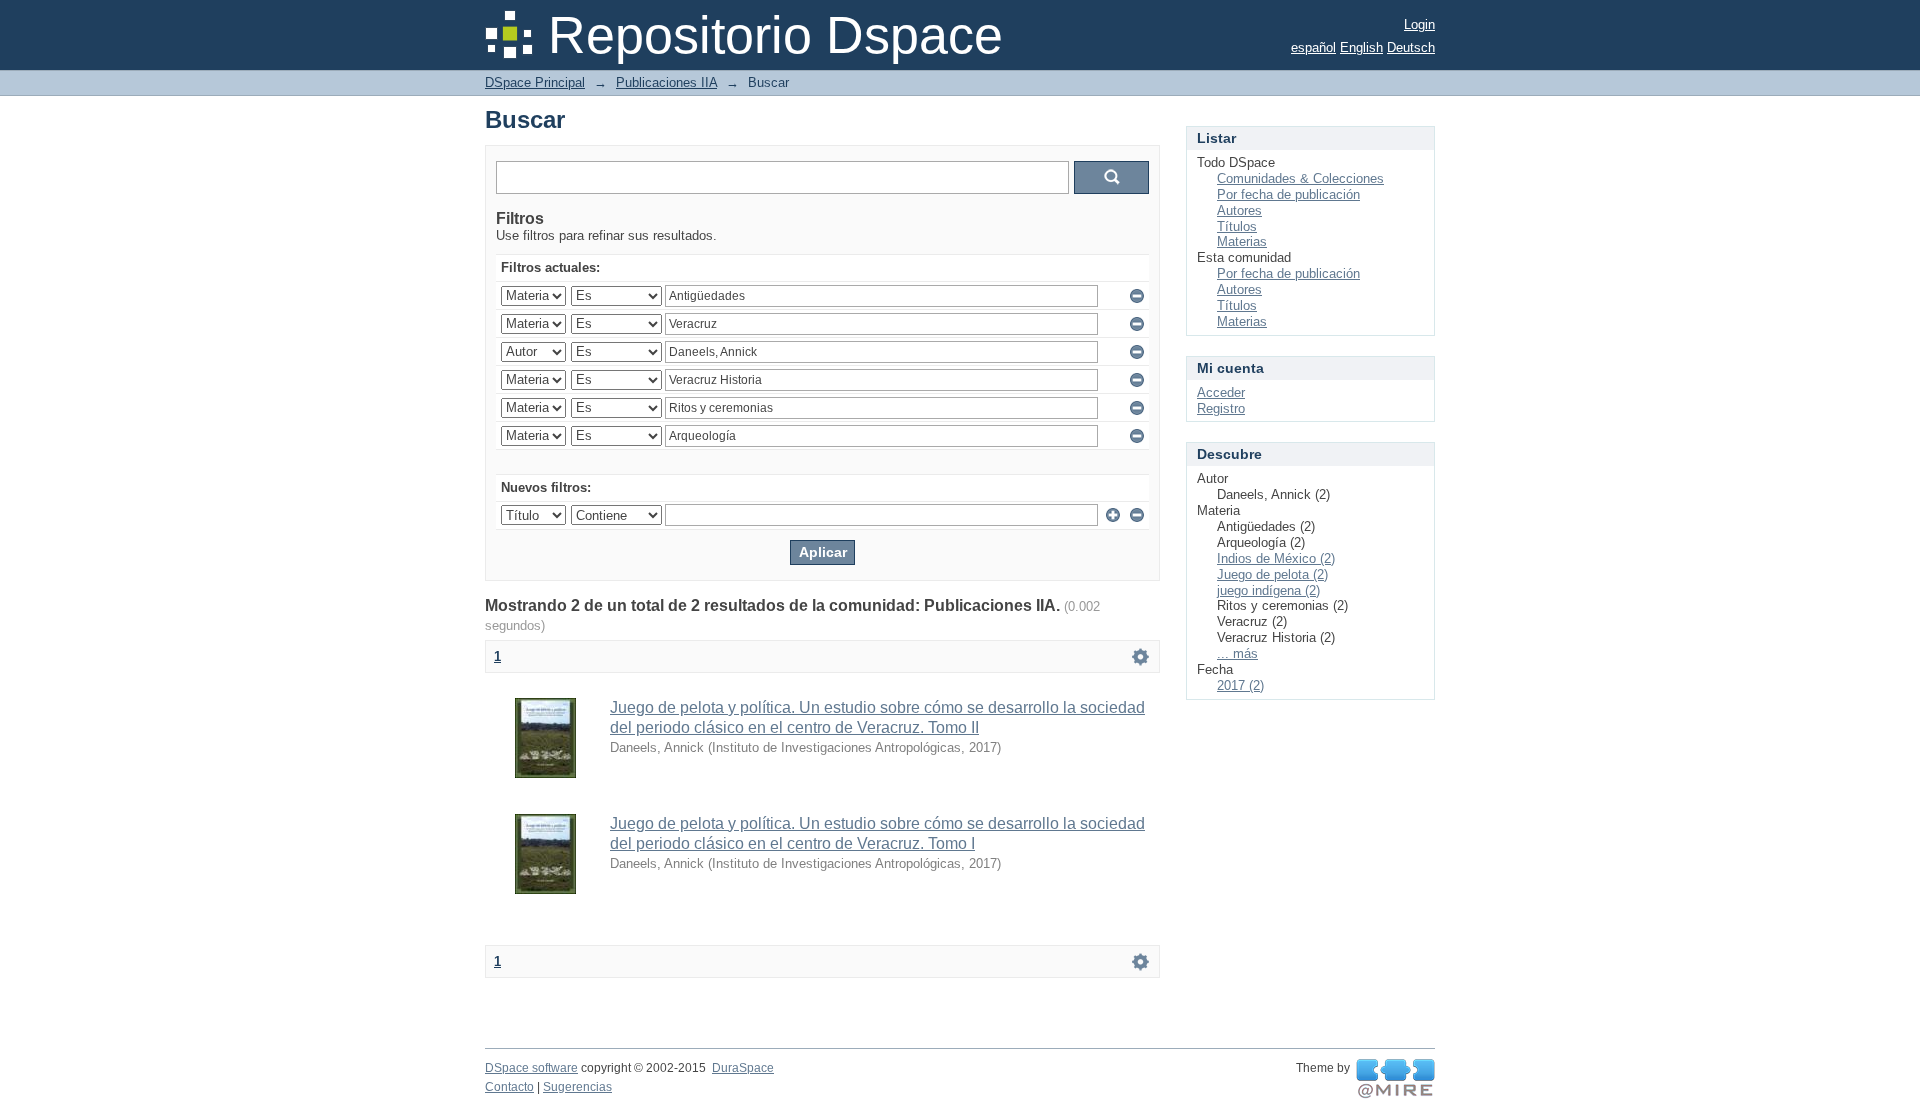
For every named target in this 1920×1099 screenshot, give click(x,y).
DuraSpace (743, 1068)
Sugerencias (577, 1087)
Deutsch (1411, 47)
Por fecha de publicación (1288, 194)
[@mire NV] (1395, 1079)
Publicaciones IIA (666, 82)
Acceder (1221, 392)
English (1361, 47)
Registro (1221, 408)
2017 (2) (1240, 685)
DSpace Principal (535, 82)
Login (1419, 24)
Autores (1239, 210)
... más (1237, 653)
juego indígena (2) (1268, 590)
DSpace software (531, 1068)
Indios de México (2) (1276, 558)
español (1313, 47)
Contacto (509, 1087)
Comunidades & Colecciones (1300, 178)
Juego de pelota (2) (1272, 574)
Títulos (1237, 226)
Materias (1242, 241)
